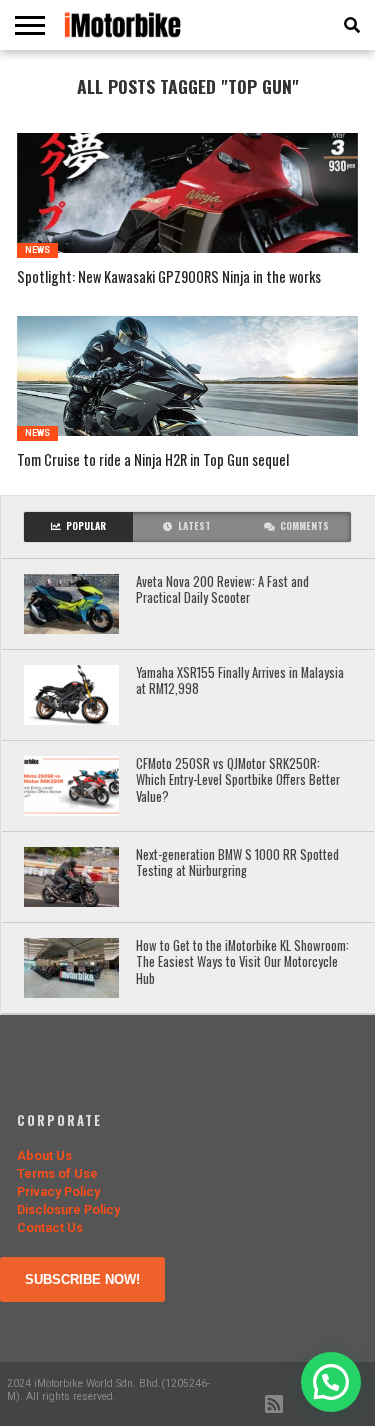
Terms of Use (57, 1173)
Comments (304, 526)
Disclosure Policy (68, 1209)
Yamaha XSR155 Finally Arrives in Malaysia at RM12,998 (240, 681)
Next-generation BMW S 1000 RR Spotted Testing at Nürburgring (237, 863)
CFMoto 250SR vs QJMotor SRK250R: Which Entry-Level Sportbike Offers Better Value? (238, 781)
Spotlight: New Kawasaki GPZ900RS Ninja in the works (169, 277)
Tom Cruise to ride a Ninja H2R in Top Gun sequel (153, 460)
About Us (44, 1155)
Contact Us (50, 1227)
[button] (331, 1382)
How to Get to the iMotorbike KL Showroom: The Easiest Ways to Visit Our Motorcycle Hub (242, 963)
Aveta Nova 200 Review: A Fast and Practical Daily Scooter (222, 590)
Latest (194, 526)
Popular (86, 526)
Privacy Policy (58, 1191)
